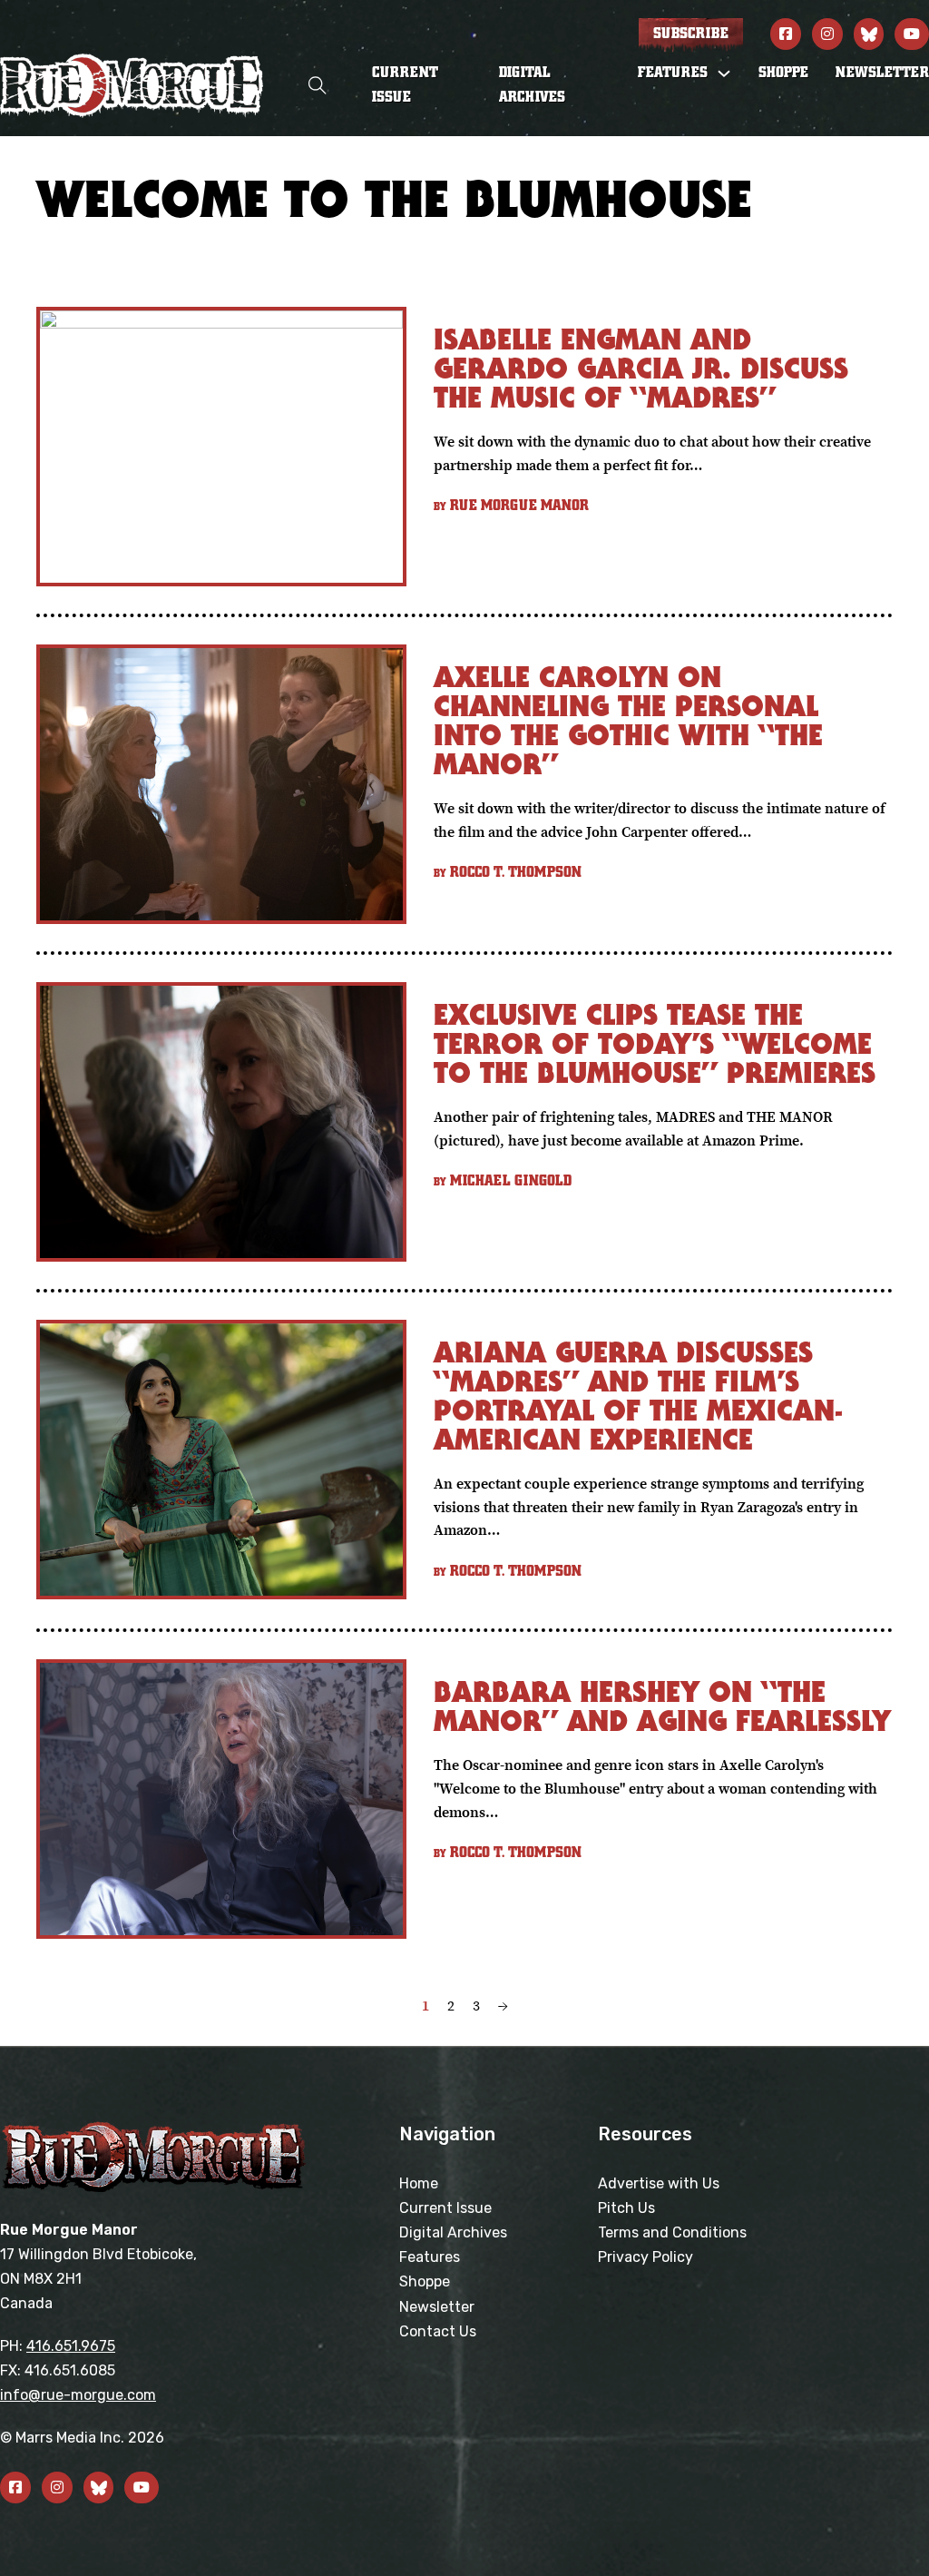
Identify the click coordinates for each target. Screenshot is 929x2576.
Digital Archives (532, 85)
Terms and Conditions (672, 2232)
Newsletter (882, 73)
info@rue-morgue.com (78, 2395)
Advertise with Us (659, 2183)
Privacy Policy (645, 2257)
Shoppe (783, 73)
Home (419, 2183)
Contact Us (438, 2331)
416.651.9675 (71, 2346)
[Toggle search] (318, 86)
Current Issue (405, 85)
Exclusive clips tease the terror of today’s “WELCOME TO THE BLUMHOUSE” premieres (655, 1043)
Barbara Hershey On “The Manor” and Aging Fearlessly (662, 1706)
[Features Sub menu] (724, 74)
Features (430, 2257)
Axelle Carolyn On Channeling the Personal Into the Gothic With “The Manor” (628, 720)
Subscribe (691, 34)
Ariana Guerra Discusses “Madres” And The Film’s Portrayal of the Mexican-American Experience (638, 1396)
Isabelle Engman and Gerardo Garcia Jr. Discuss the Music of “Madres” (641, 368)
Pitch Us (626, 2208)
